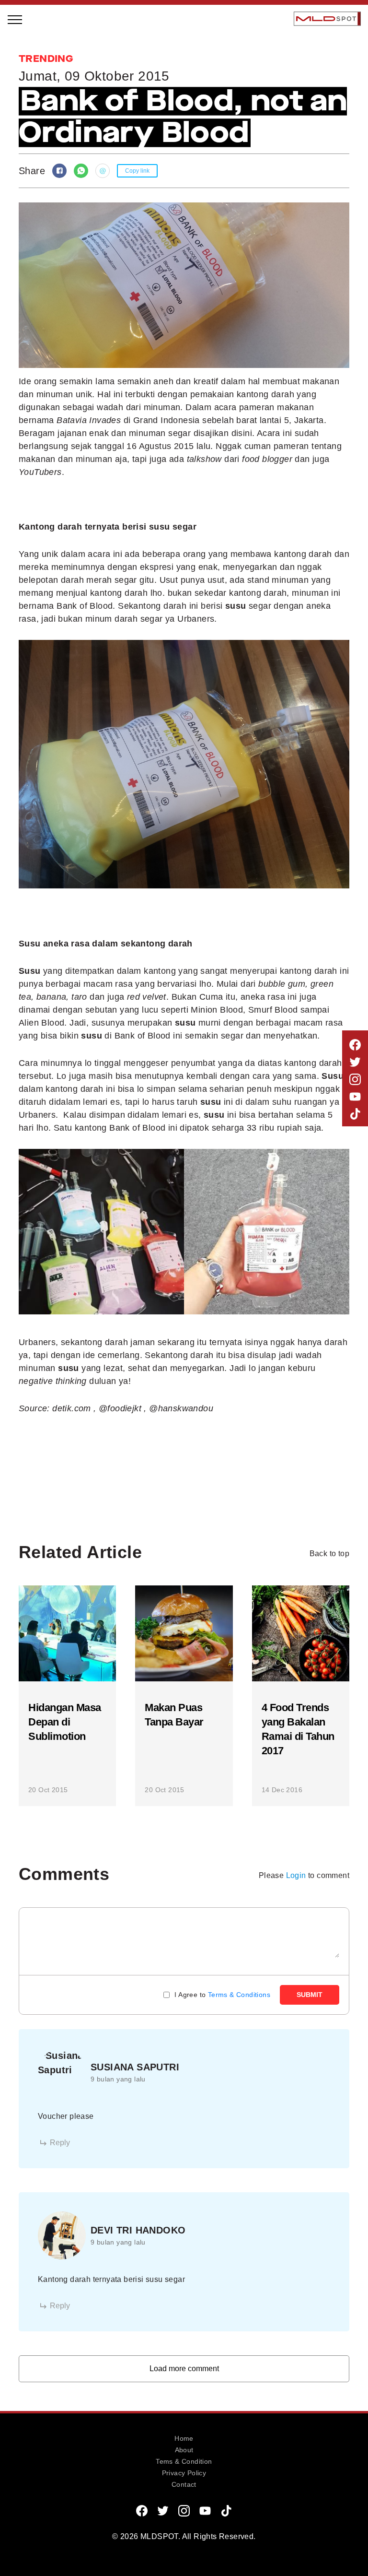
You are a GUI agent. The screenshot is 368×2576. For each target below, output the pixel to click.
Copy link (137, 171)
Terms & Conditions (239, 1995)
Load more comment (184, 2369)
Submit (310, 1995)
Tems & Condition (184, 2461)
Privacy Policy (184, 2473)
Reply (60, 2143)
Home (184, 2438)
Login (296, 1875)
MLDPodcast (41, 189)
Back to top (329, 1554)
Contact (184, 2484)
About (184, 2450)
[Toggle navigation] (15, 19)
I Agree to (222, 1995)
